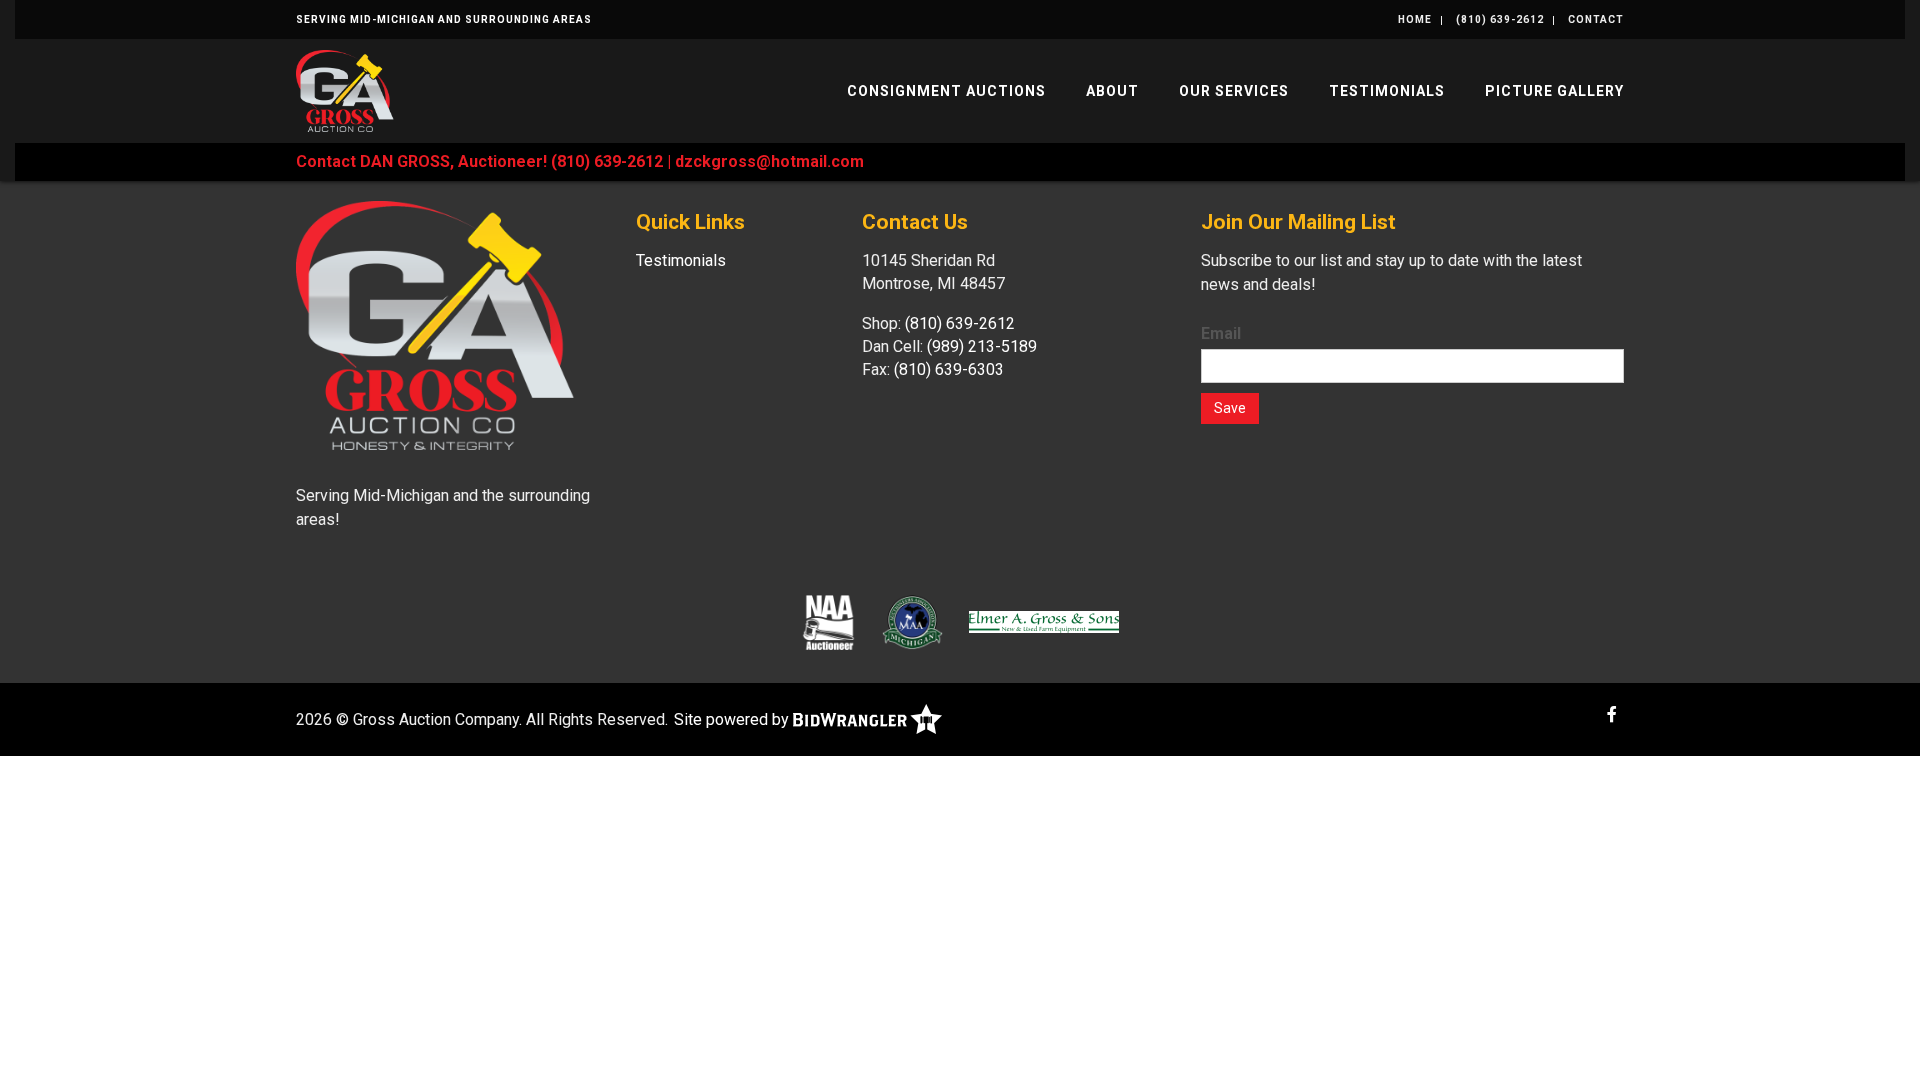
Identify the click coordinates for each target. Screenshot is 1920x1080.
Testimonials (1387, 91)
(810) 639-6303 (949, 369)
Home (1415, 19)
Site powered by (733, 719)
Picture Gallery (1554, 91)
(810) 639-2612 (1500, 19)
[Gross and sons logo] (1044, 621)
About (1112, 91)
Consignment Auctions (946, 91)
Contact (1596, 19)
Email (1221, 333)
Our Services (1234, 91)
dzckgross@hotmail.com (769, 161)
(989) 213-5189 (982, 346)
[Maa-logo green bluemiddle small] (912, 621)
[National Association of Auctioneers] (828, 621)
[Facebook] (1612, 714)
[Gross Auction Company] (345, 89)
